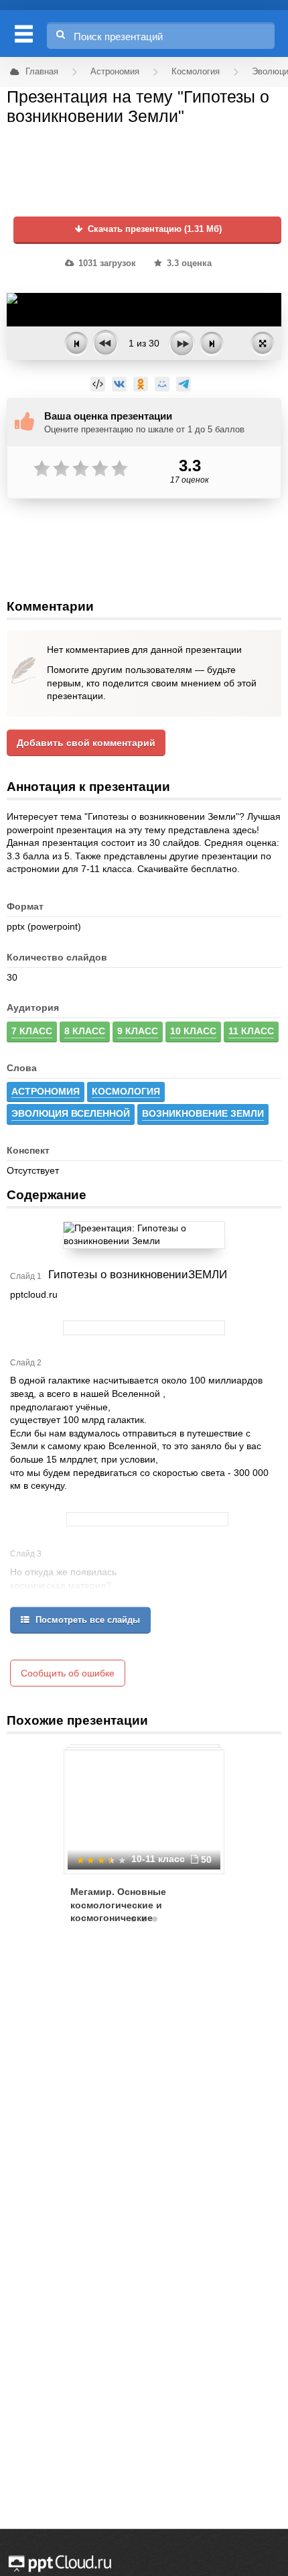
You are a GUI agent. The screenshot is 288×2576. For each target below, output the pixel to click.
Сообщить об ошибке (68, 1673)
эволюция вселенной (71, 1113)
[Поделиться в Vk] (119, 384)
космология (126, 1091)
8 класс (85, 1031)
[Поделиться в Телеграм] (184, 384)
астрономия (46, 1091)
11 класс (251, 1031)
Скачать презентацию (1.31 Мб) (153, 229)
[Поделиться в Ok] (141, 384)
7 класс (32, 1031)
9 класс (138, 1031)
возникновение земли (203, 1113)
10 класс (193, 1031)
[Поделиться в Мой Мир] (162, 384)
